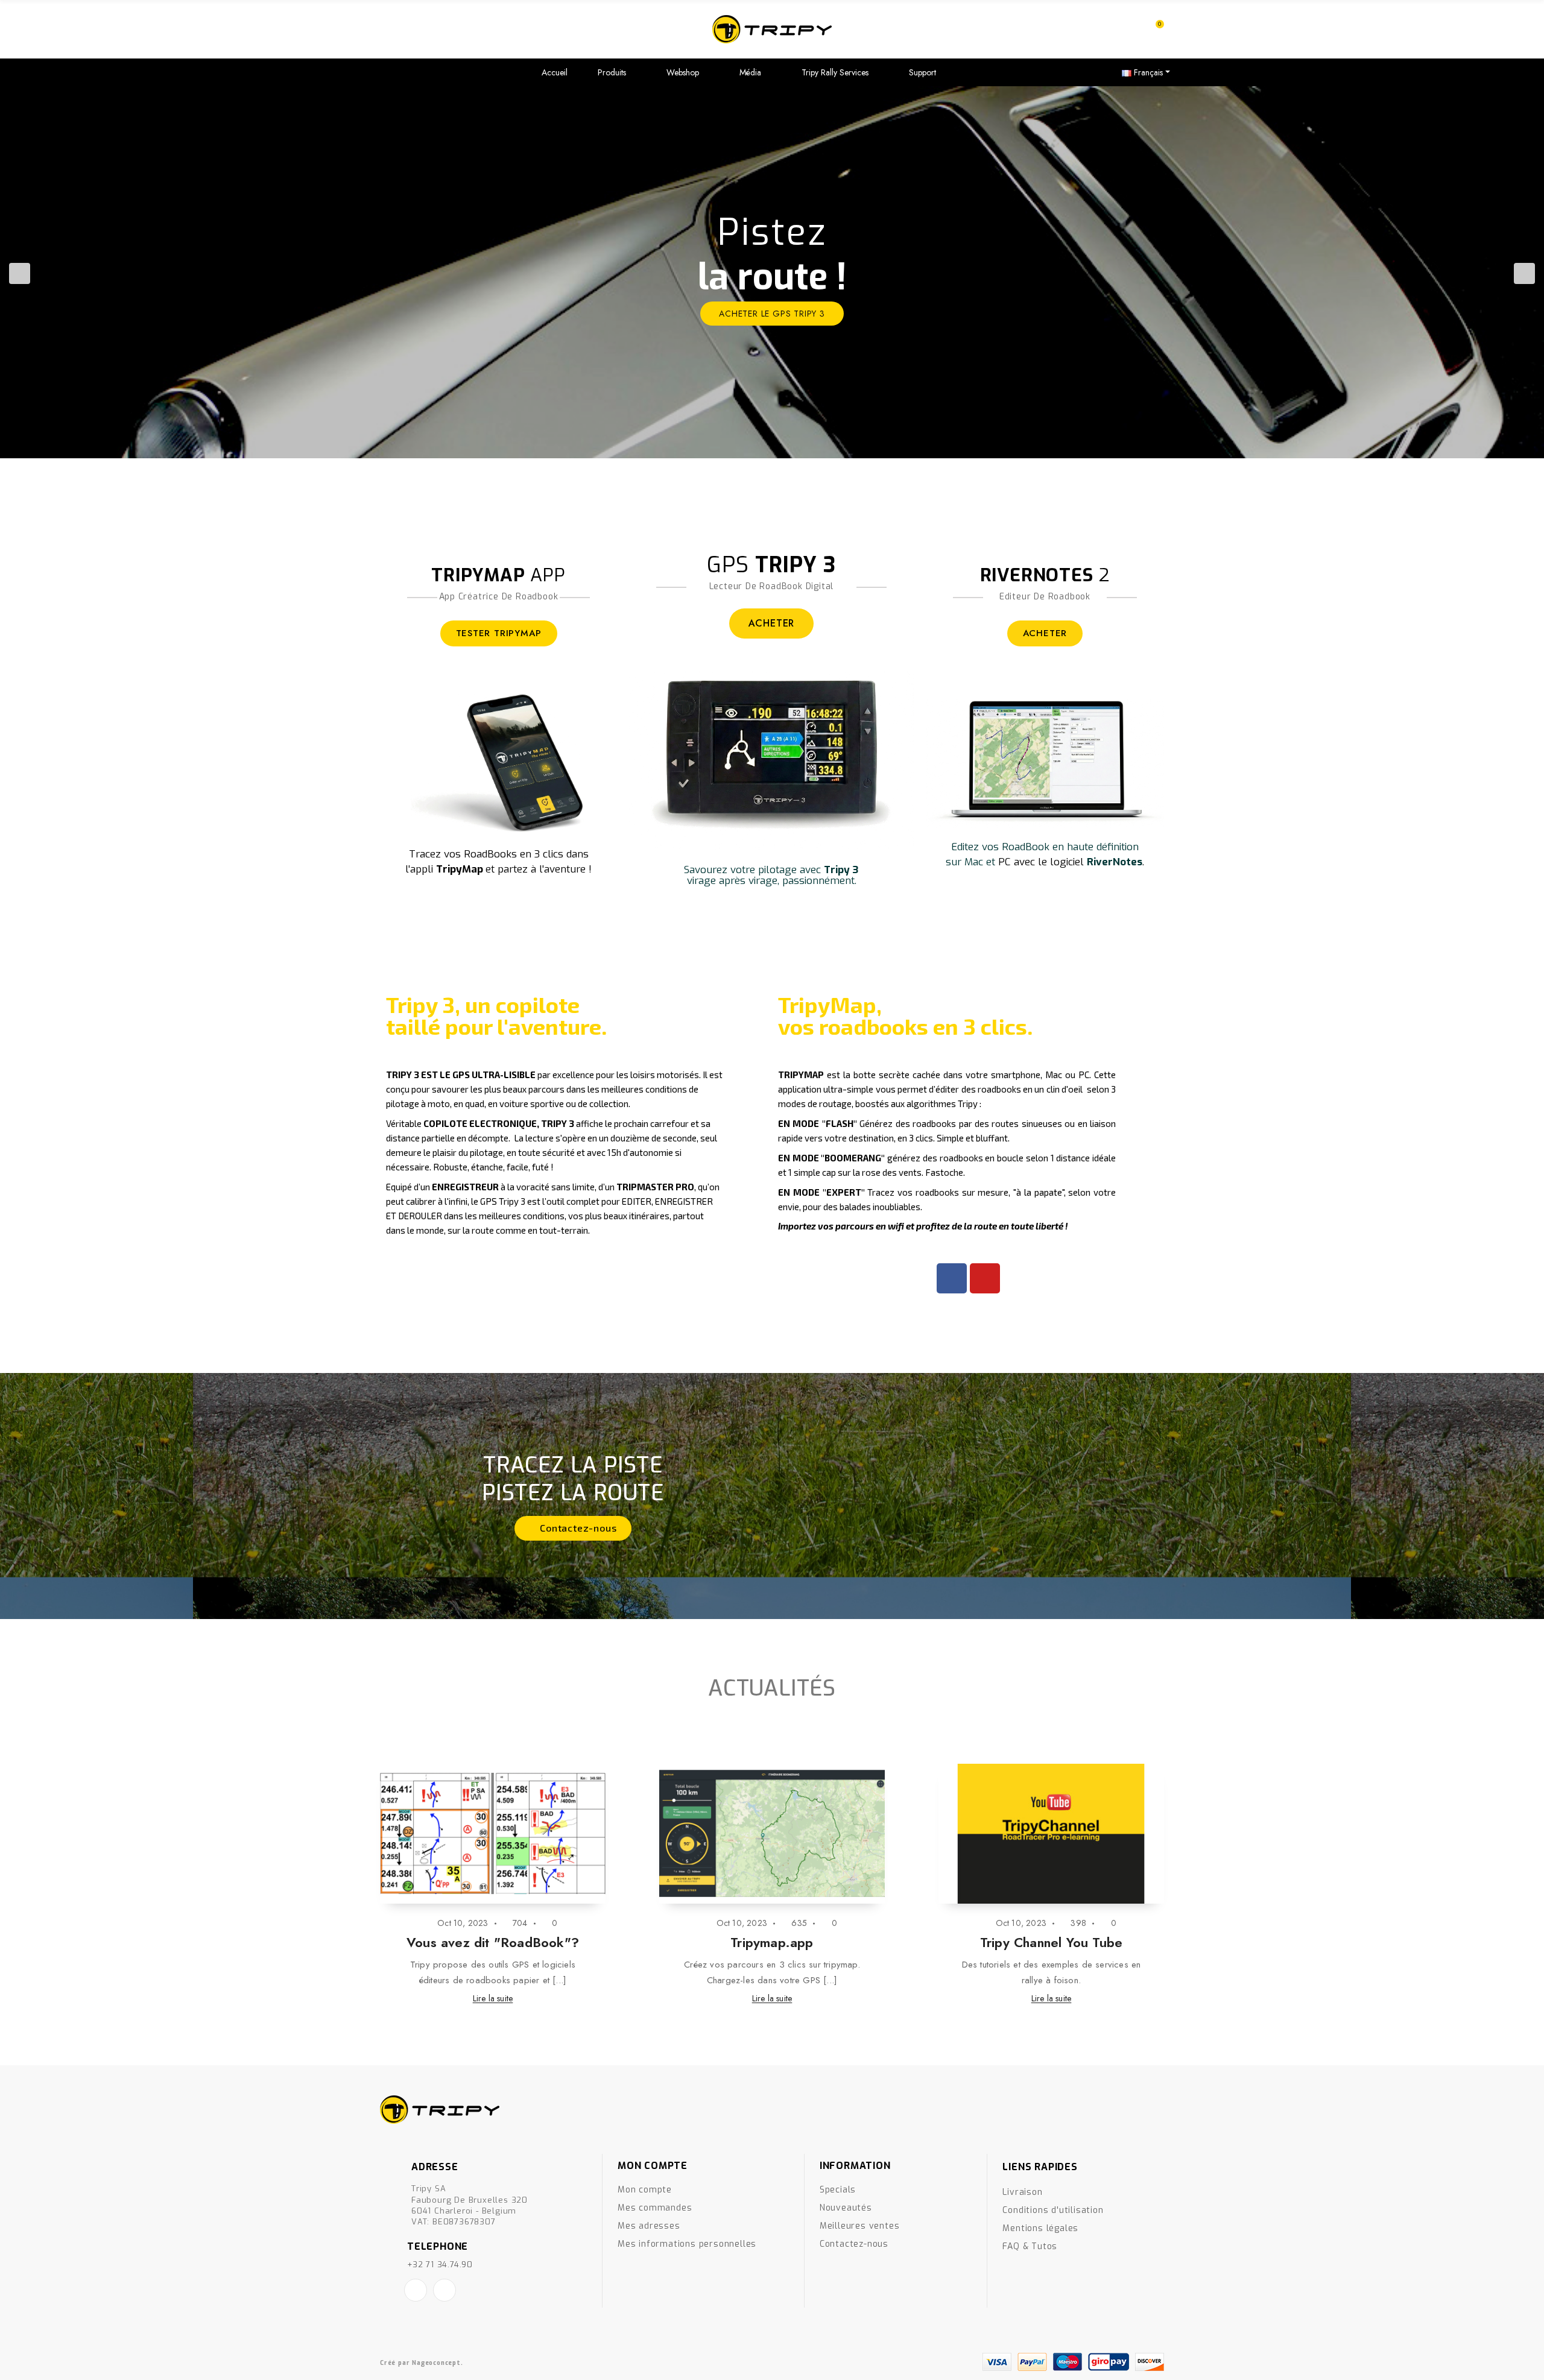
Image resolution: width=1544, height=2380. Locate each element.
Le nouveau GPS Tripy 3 (1051, 1942)
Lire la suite (493, 1998)
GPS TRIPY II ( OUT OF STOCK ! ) (772, 1942)
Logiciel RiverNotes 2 (492, 1942)
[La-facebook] (416, 2290)
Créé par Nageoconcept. (422, 2363)
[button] (573, 1528)
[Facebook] (952, 1278)
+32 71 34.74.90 (440, 2265)
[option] (772, 272)
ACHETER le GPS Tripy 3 (772, 314)
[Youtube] (985, 1278)
